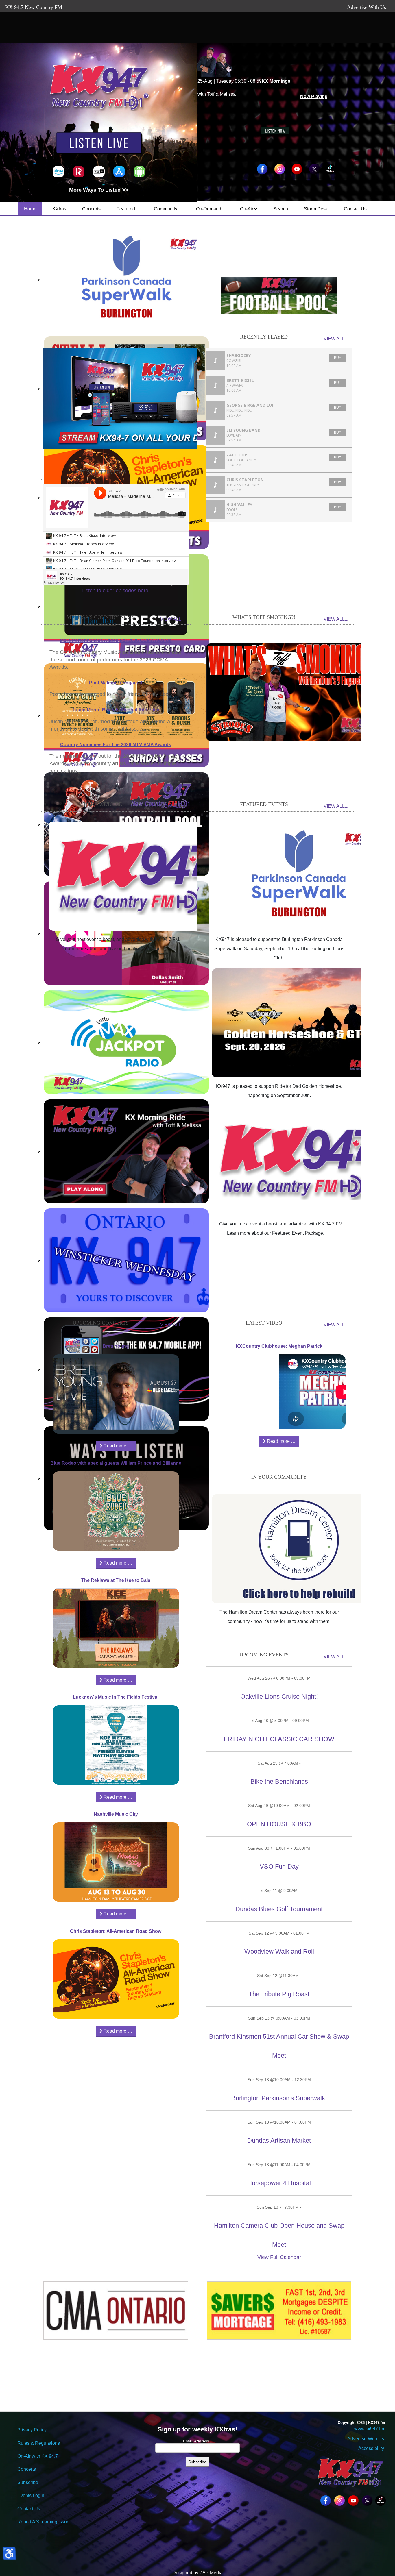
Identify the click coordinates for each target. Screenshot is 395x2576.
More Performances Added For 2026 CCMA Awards (116, 640)
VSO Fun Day (279, 1866)
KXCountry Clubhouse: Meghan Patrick (279, 1346)
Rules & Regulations (39, 2443)
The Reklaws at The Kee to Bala (116, 1580)
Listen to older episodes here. (116, 591)
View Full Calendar (279, 2257)
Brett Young (116, 1346)
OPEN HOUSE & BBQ (279, 1824)
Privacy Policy (32, 2430)
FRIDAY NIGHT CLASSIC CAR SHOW (279, 1739)
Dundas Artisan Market (279, 2140)
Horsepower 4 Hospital (279, 2183)
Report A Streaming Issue (43, 2522)
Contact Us (355, 209)
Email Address (197, 2441)
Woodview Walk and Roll (279, 1951)
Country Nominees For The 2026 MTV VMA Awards (116, 745)
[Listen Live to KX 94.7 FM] (99, 144)
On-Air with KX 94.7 (38, 2456)
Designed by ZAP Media (197, 2573)
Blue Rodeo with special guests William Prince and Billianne (116, 1463)
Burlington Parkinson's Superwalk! (279, 2098)
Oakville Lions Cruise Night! (279, 1696)
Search (281, 209)
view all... (336, 339)
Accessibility (371, 2448)
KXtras (59, 209)
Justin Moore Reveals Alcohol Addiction (116, 710)
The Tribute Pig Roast (279, 1994)
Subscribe (28, 2482)
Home (30, 209)
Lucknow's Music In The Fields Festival (116, 1697)
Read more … (117, 1446)
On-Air (247, 209)
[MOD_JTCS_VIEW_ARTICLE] (135, 876)
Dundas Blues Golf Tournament (279, 1909)
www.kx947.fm (369, 2429)
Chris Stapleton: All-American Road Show (116, 1931)
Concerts (91, 209)
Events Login (31, 2495)
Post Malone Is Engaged (116, 683)
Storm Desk (316, 209)
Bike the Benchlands (279, 1781)
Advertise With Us (366, 2439)
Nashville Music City (116, 1814)
